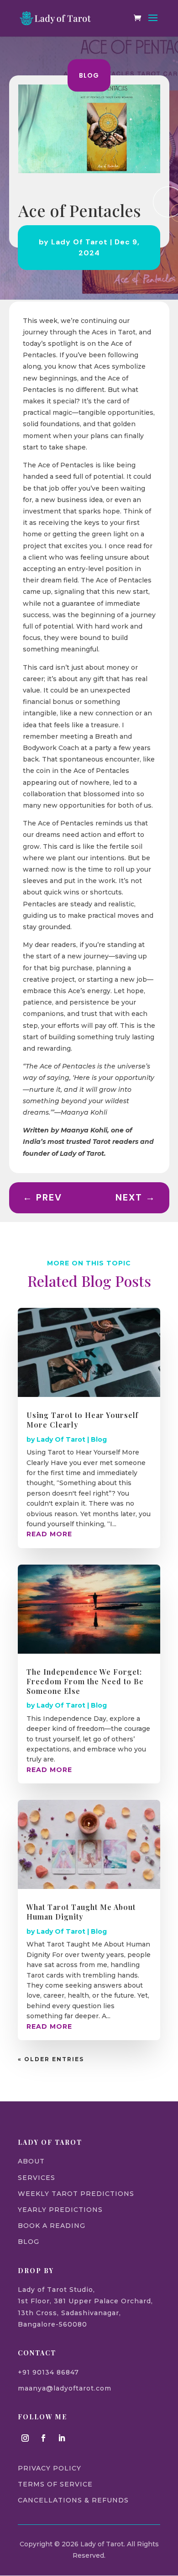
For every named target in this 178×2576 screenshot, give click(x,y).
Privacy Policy (50, 2468)
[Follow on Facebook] (43, 2438)
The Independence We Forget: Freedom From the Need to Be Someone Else (85, 1681)
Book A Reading (52, 2226)
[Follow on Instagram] (25, 2438)
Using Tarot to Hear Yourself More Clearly (82, 1420)
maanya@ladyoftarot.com (65, 2388)
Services (37, 2178)
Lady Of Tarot (79, 242)
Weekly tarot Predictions (76, 2194)
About (31, 2161)
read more (49, 1534)
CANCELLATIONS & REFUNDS (73, 2500)
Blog (89, 75)
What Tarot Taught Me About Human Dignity (81, 1912)
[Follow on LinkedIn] (62, 2438)
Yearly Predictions (60, 2210)
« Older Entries (51, 2059)
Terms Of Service (55, 2484)
